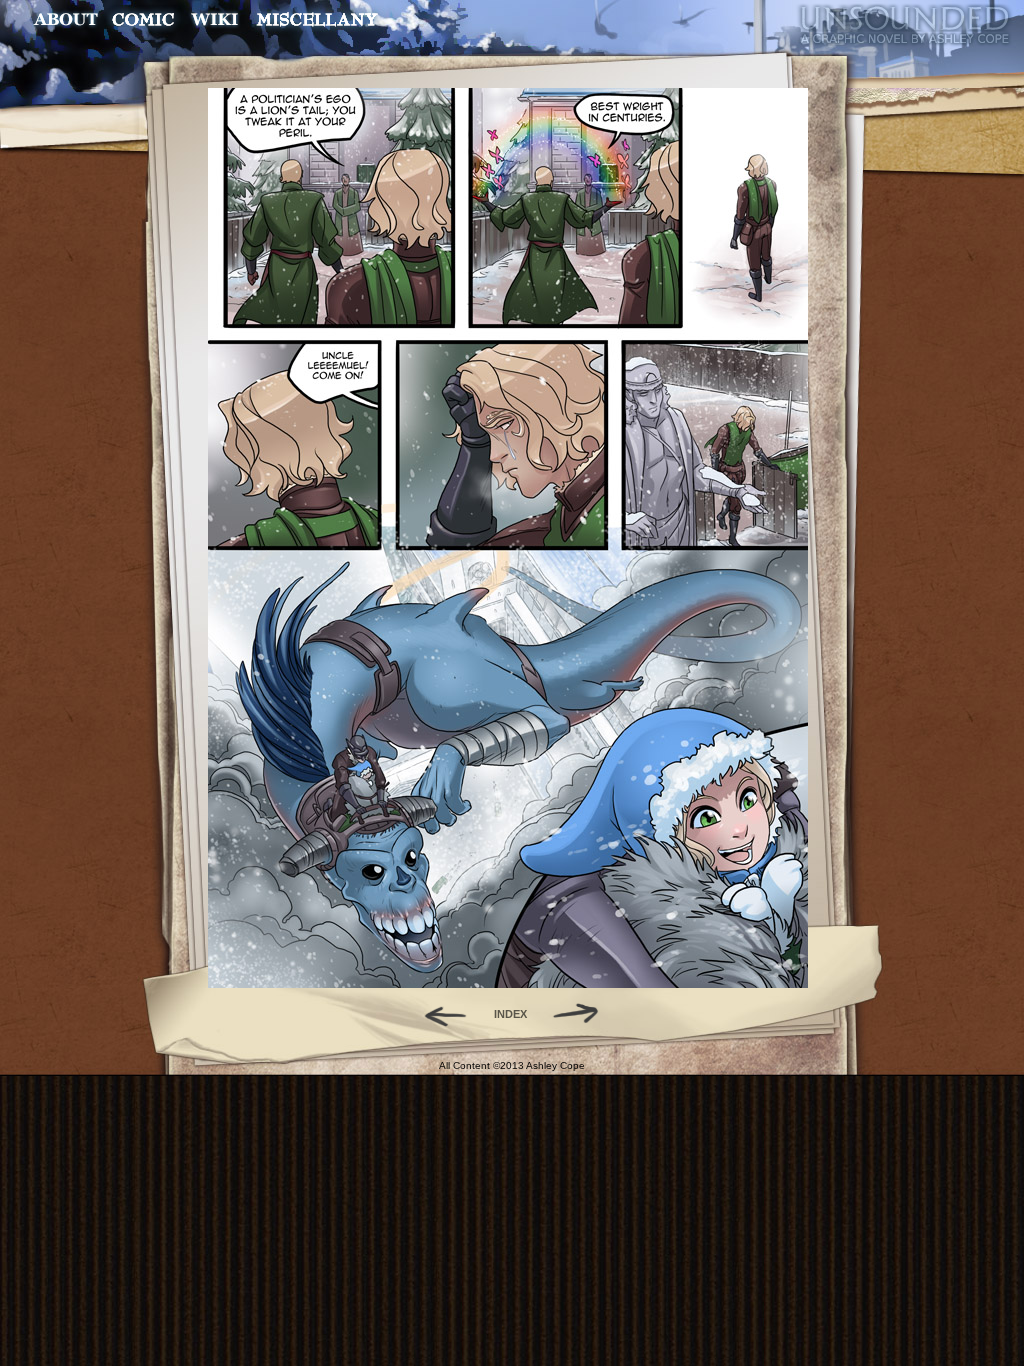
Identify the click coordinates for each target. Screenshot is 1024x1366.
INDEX (510, 1014)
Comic (143, 19)
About (67, 19)
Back (437, 1014)
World (215, 19)
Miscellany (317, 19)
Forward (582, 1014)
